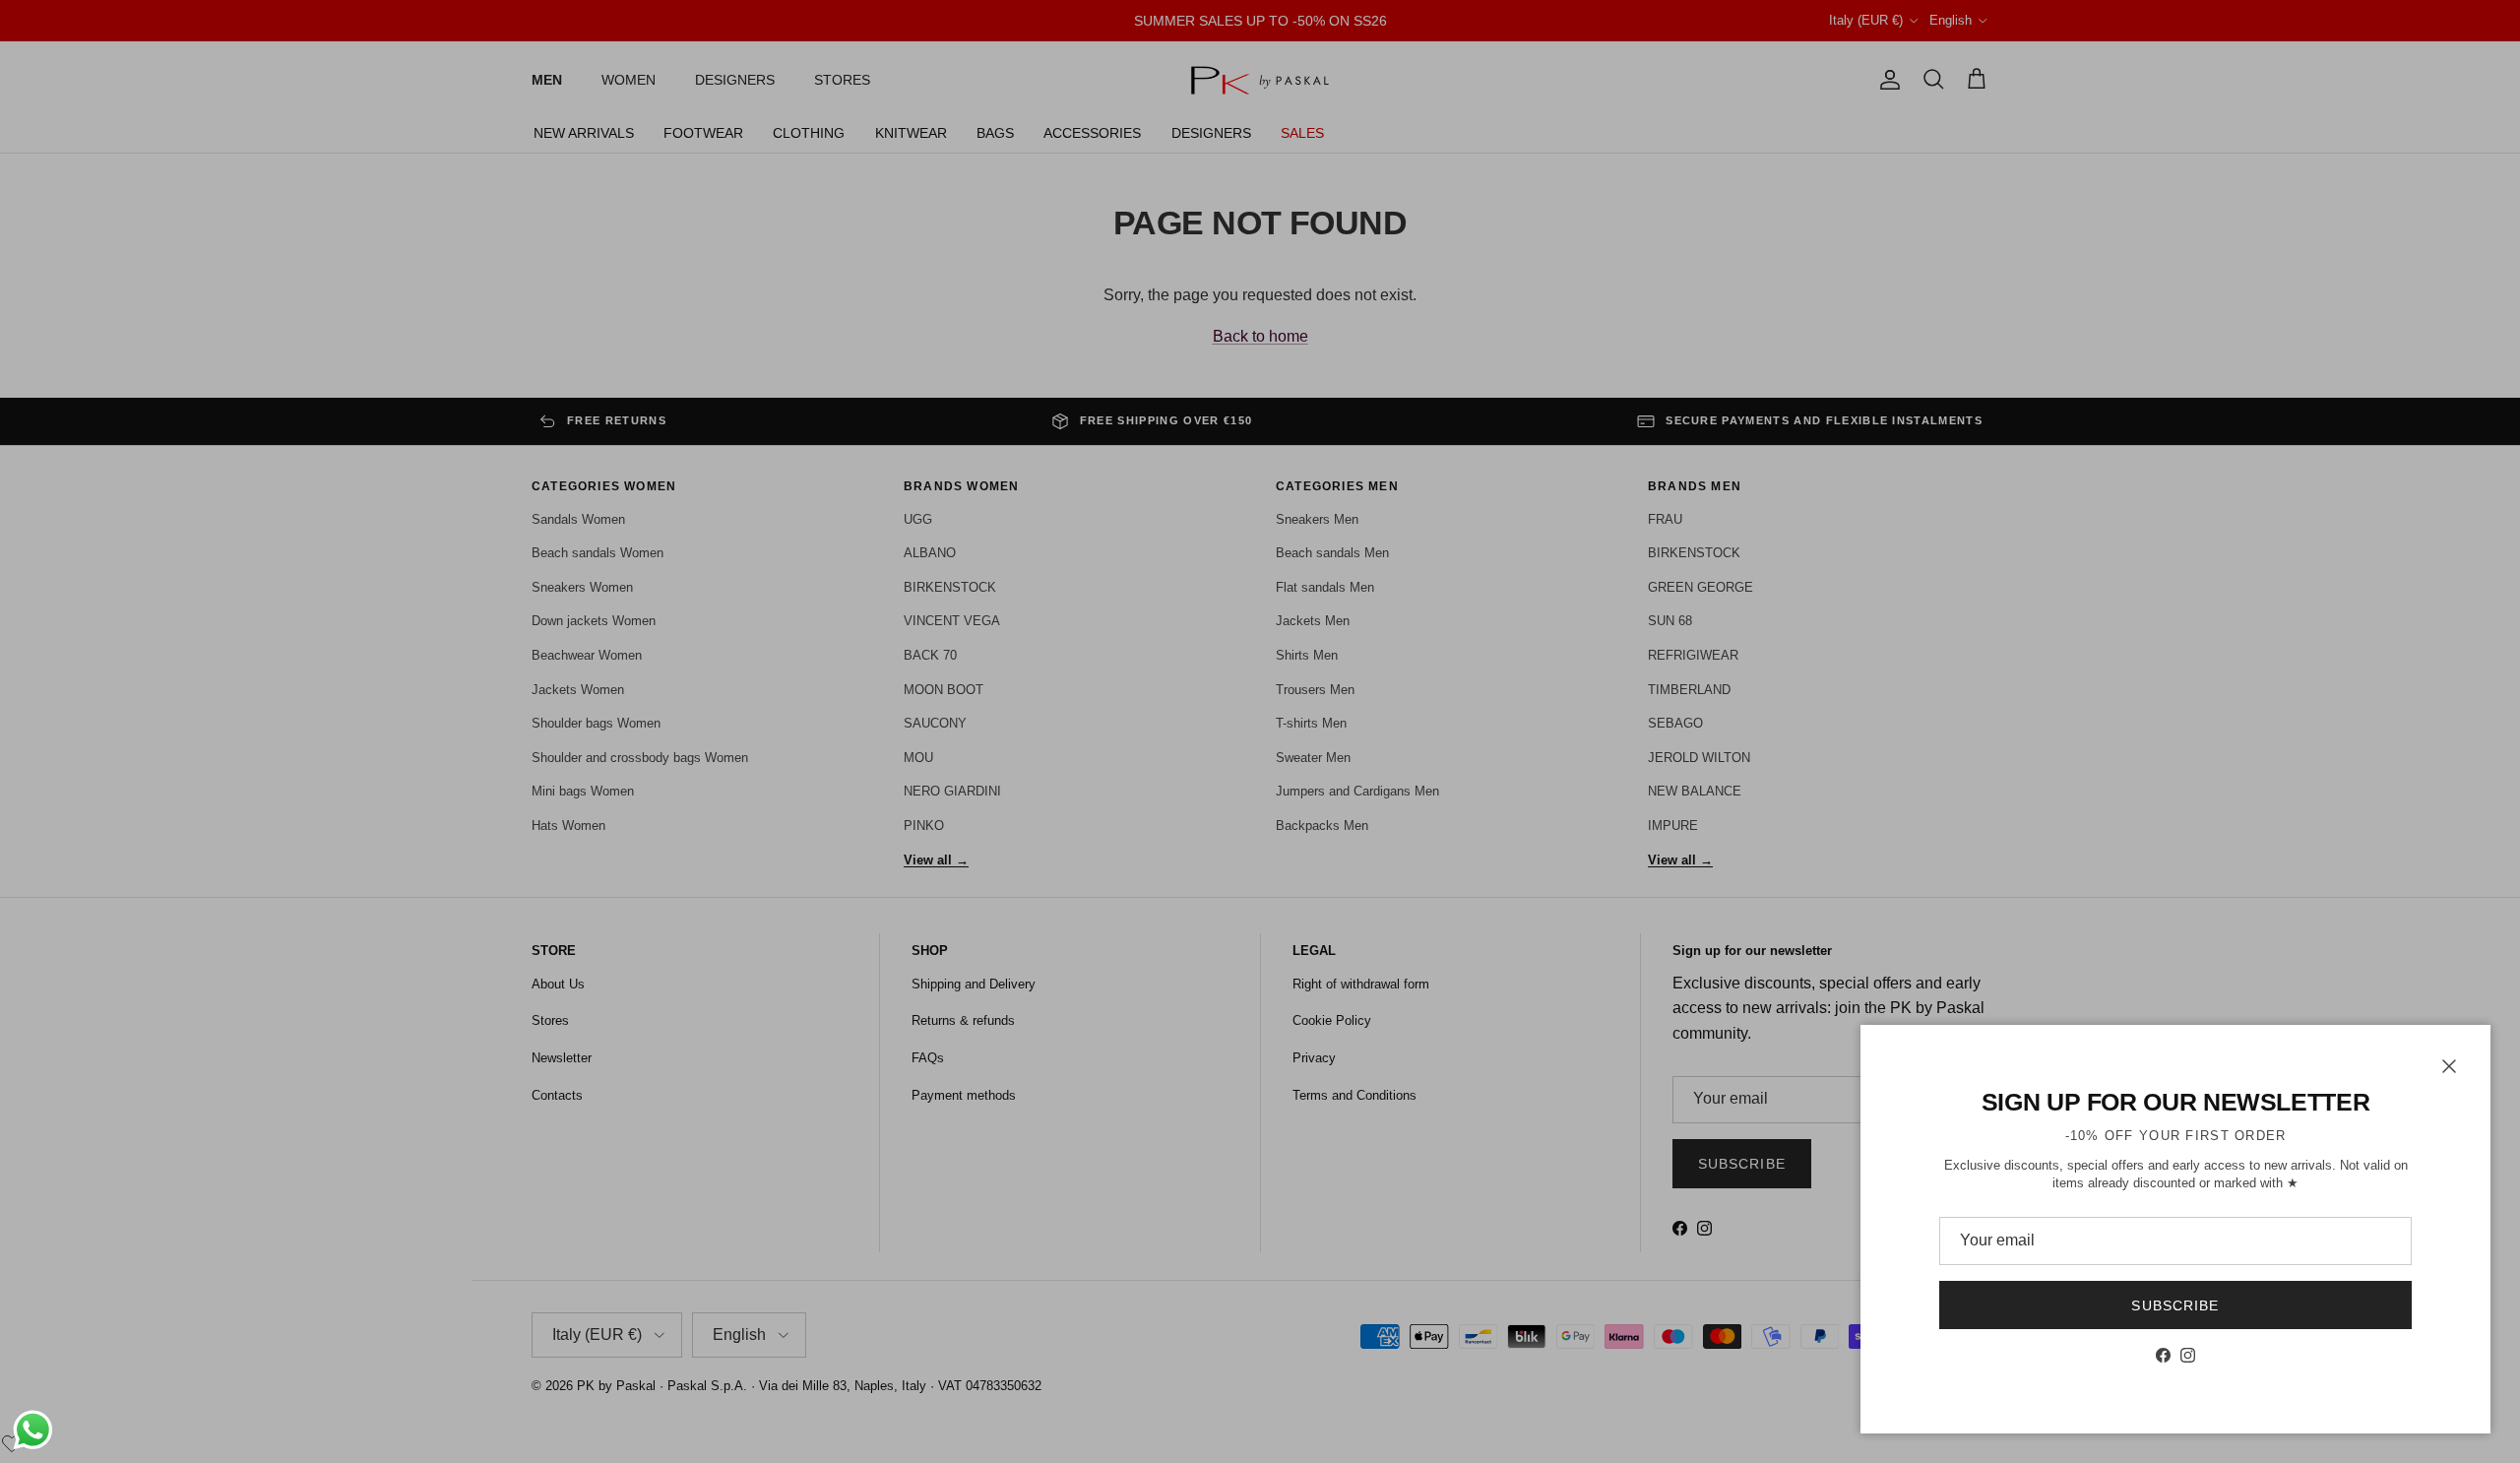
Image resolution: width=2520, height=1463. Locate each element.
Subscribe (2175, 1305)
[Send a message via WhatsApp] (33, 1430)
